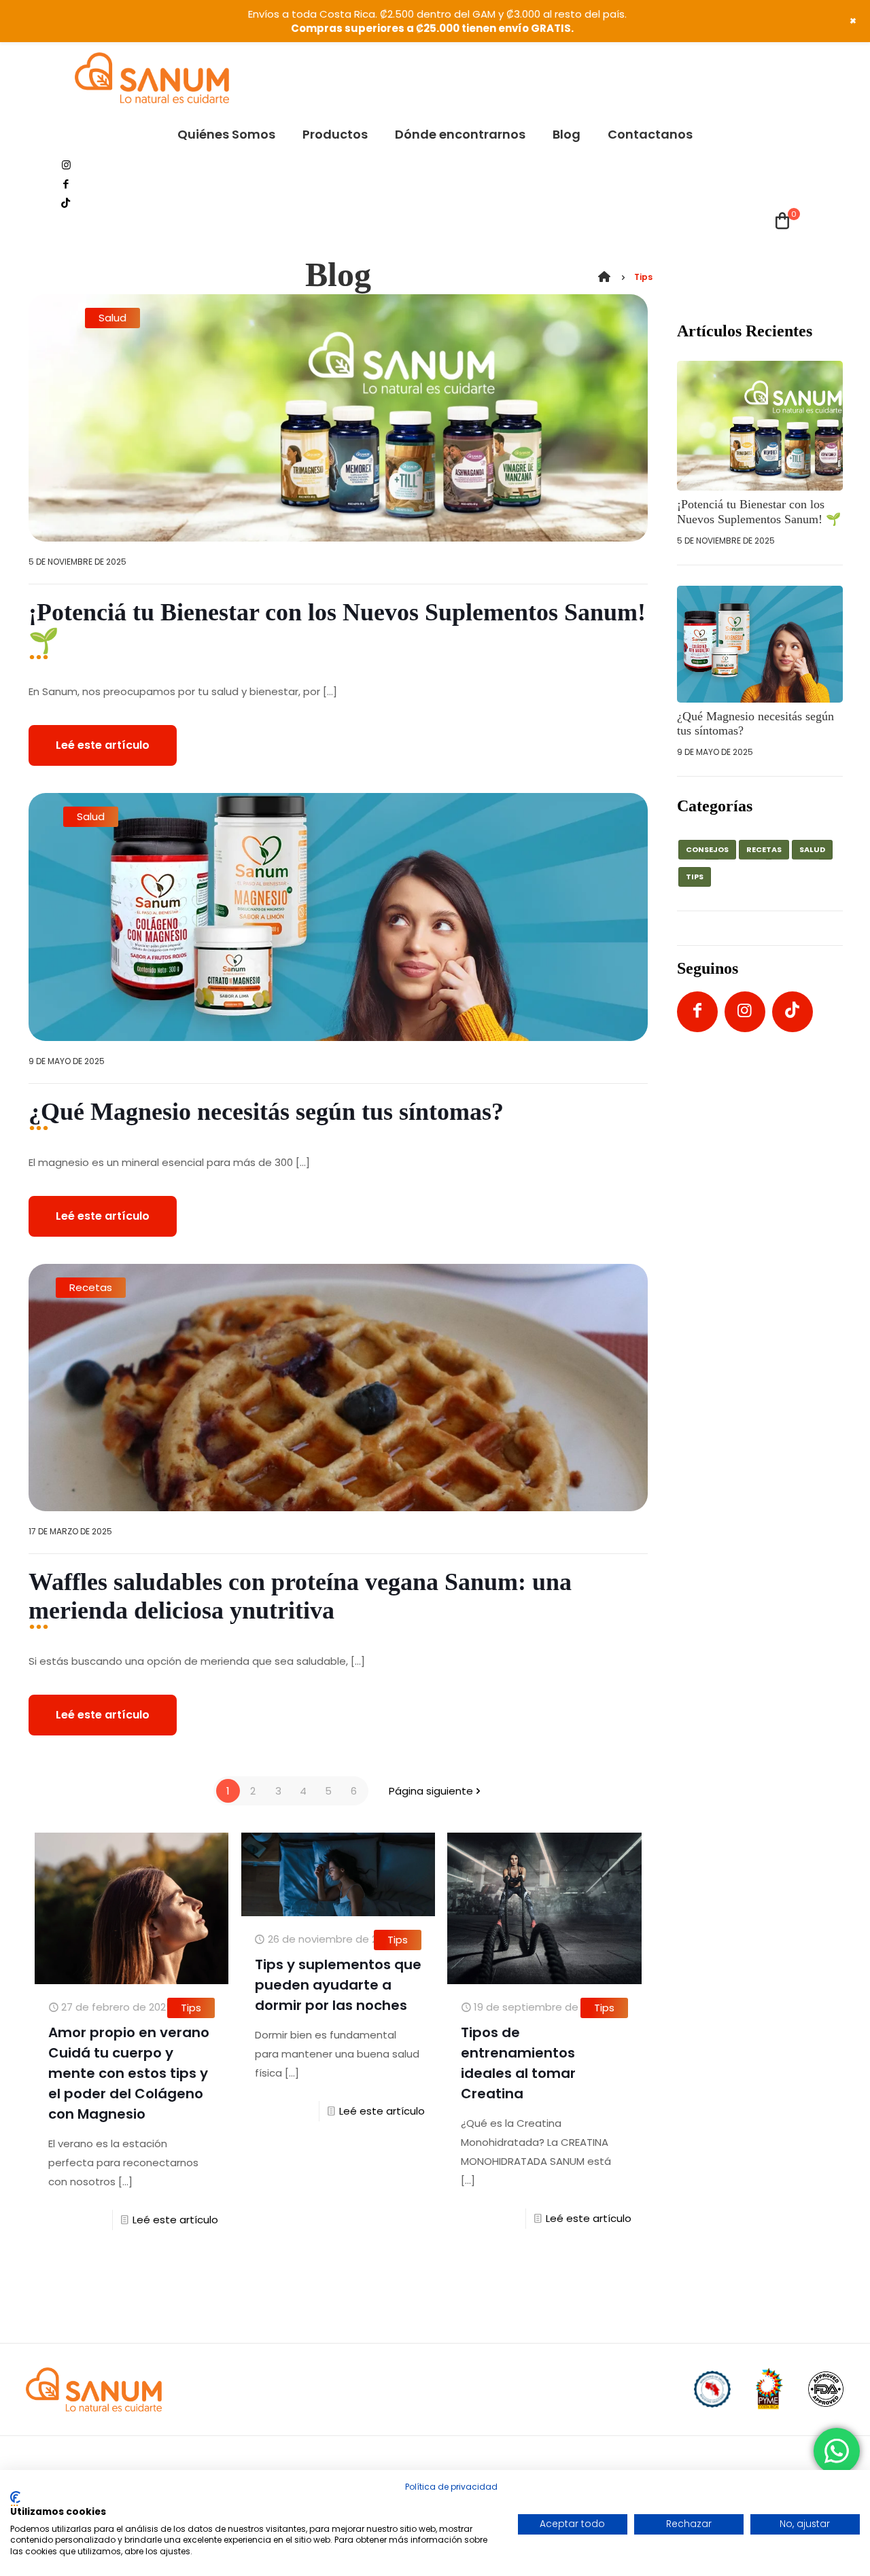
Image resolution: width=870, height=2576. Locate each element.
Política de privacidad (451, 2487)
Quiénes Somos (267, 2389)
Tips (191, 2008)
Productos (356, 2389)
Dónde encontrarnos (457, 2389)
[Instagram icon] (66, 165)
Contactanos (610, 2389)
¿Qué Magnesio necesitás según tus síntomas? (269, 1112)
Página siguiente (431, 1791)
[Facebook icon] (66, 184)
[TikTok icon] (66, 203)
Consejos (707, 849)
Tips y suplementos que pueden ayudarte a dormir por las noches (338, 1985)
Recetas (91, 1287)
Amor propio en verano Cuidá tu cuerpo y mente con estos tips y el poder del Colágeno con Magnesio (129, 2073)
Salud (112, 318)
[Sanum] (152, 78)
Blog (542, 2389)
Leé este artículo (103, 745)
